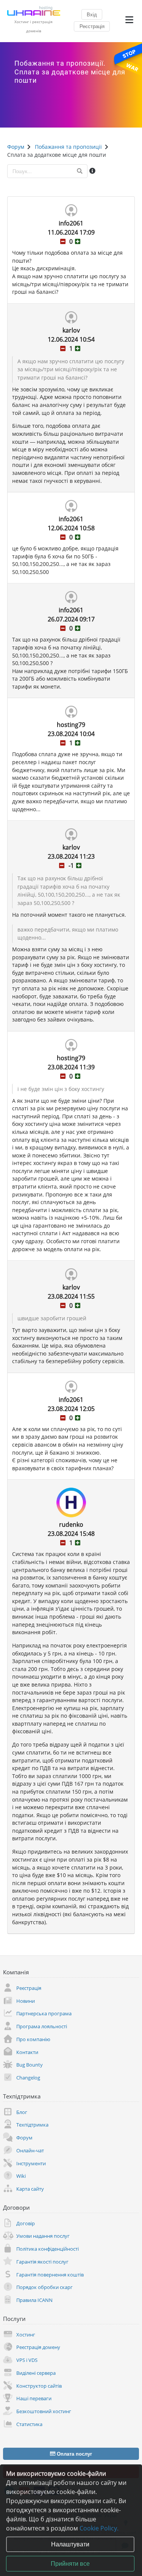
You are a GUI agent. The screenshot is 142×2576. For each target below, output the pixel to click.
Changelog (28, 2078)
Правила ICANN (34, 2300)
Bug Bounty (30, 2065)
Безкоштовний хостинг (44, 2411)
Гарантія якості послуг (42, 2262)
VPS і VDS (27, 2360)
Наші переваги (34, 2398)
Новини (26, 2001)
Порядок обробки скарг (44, 2287)
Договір (26, 2223)
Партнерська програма (44, 2013)
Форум (24, 2138)
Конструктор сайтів (39, 2386)
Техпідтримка (32, 2125)
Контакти (27, 2052)
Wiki (21, 2176)
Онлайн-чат (30, 2150)
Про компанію (33, 2039)
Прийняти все (70, 2563)
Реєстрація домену (38, 2347)
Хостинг (26, 2335)
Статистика (29, 2424)
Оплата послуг (74, 2454)
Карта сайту (30, 2189)
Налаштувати (70, 2544)
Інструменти (31, 2163)
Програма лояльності (42, 2026)
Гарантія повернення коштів (50, 2275)
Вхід (92, 14)
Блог (22, 2112)
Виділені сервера (36, 2373)
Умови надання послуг (43, 2236)
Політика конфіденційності (48, 2249)
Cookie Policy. (99, 2528)
